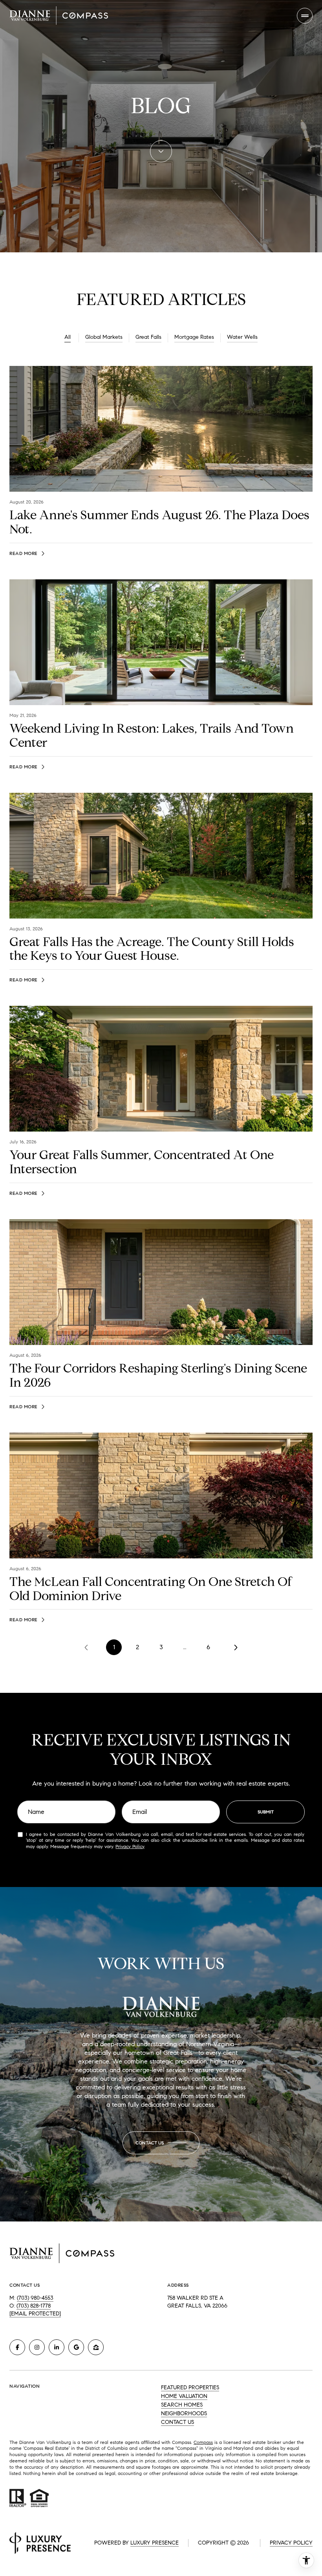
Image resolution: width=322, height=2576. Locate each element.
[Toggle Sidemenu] (305, 16)
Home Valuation (184, 2396)
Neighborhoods (184, 2413)
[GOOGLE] (76, 2347)
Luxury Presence (155, 2543)
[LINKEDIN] (57, 2347)
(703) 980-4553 (35, 2298)
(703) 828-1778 (34, 2306)
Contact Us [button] (177, 2422)
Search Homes (182, 2405)
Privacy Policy (130, 1846)
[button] (161, 2143)
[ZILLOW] (96, 2347)
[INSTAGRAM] (37, 2347)
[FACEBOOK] (17, 2347)
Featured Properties (190, 2388)
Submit (266, 1812)
